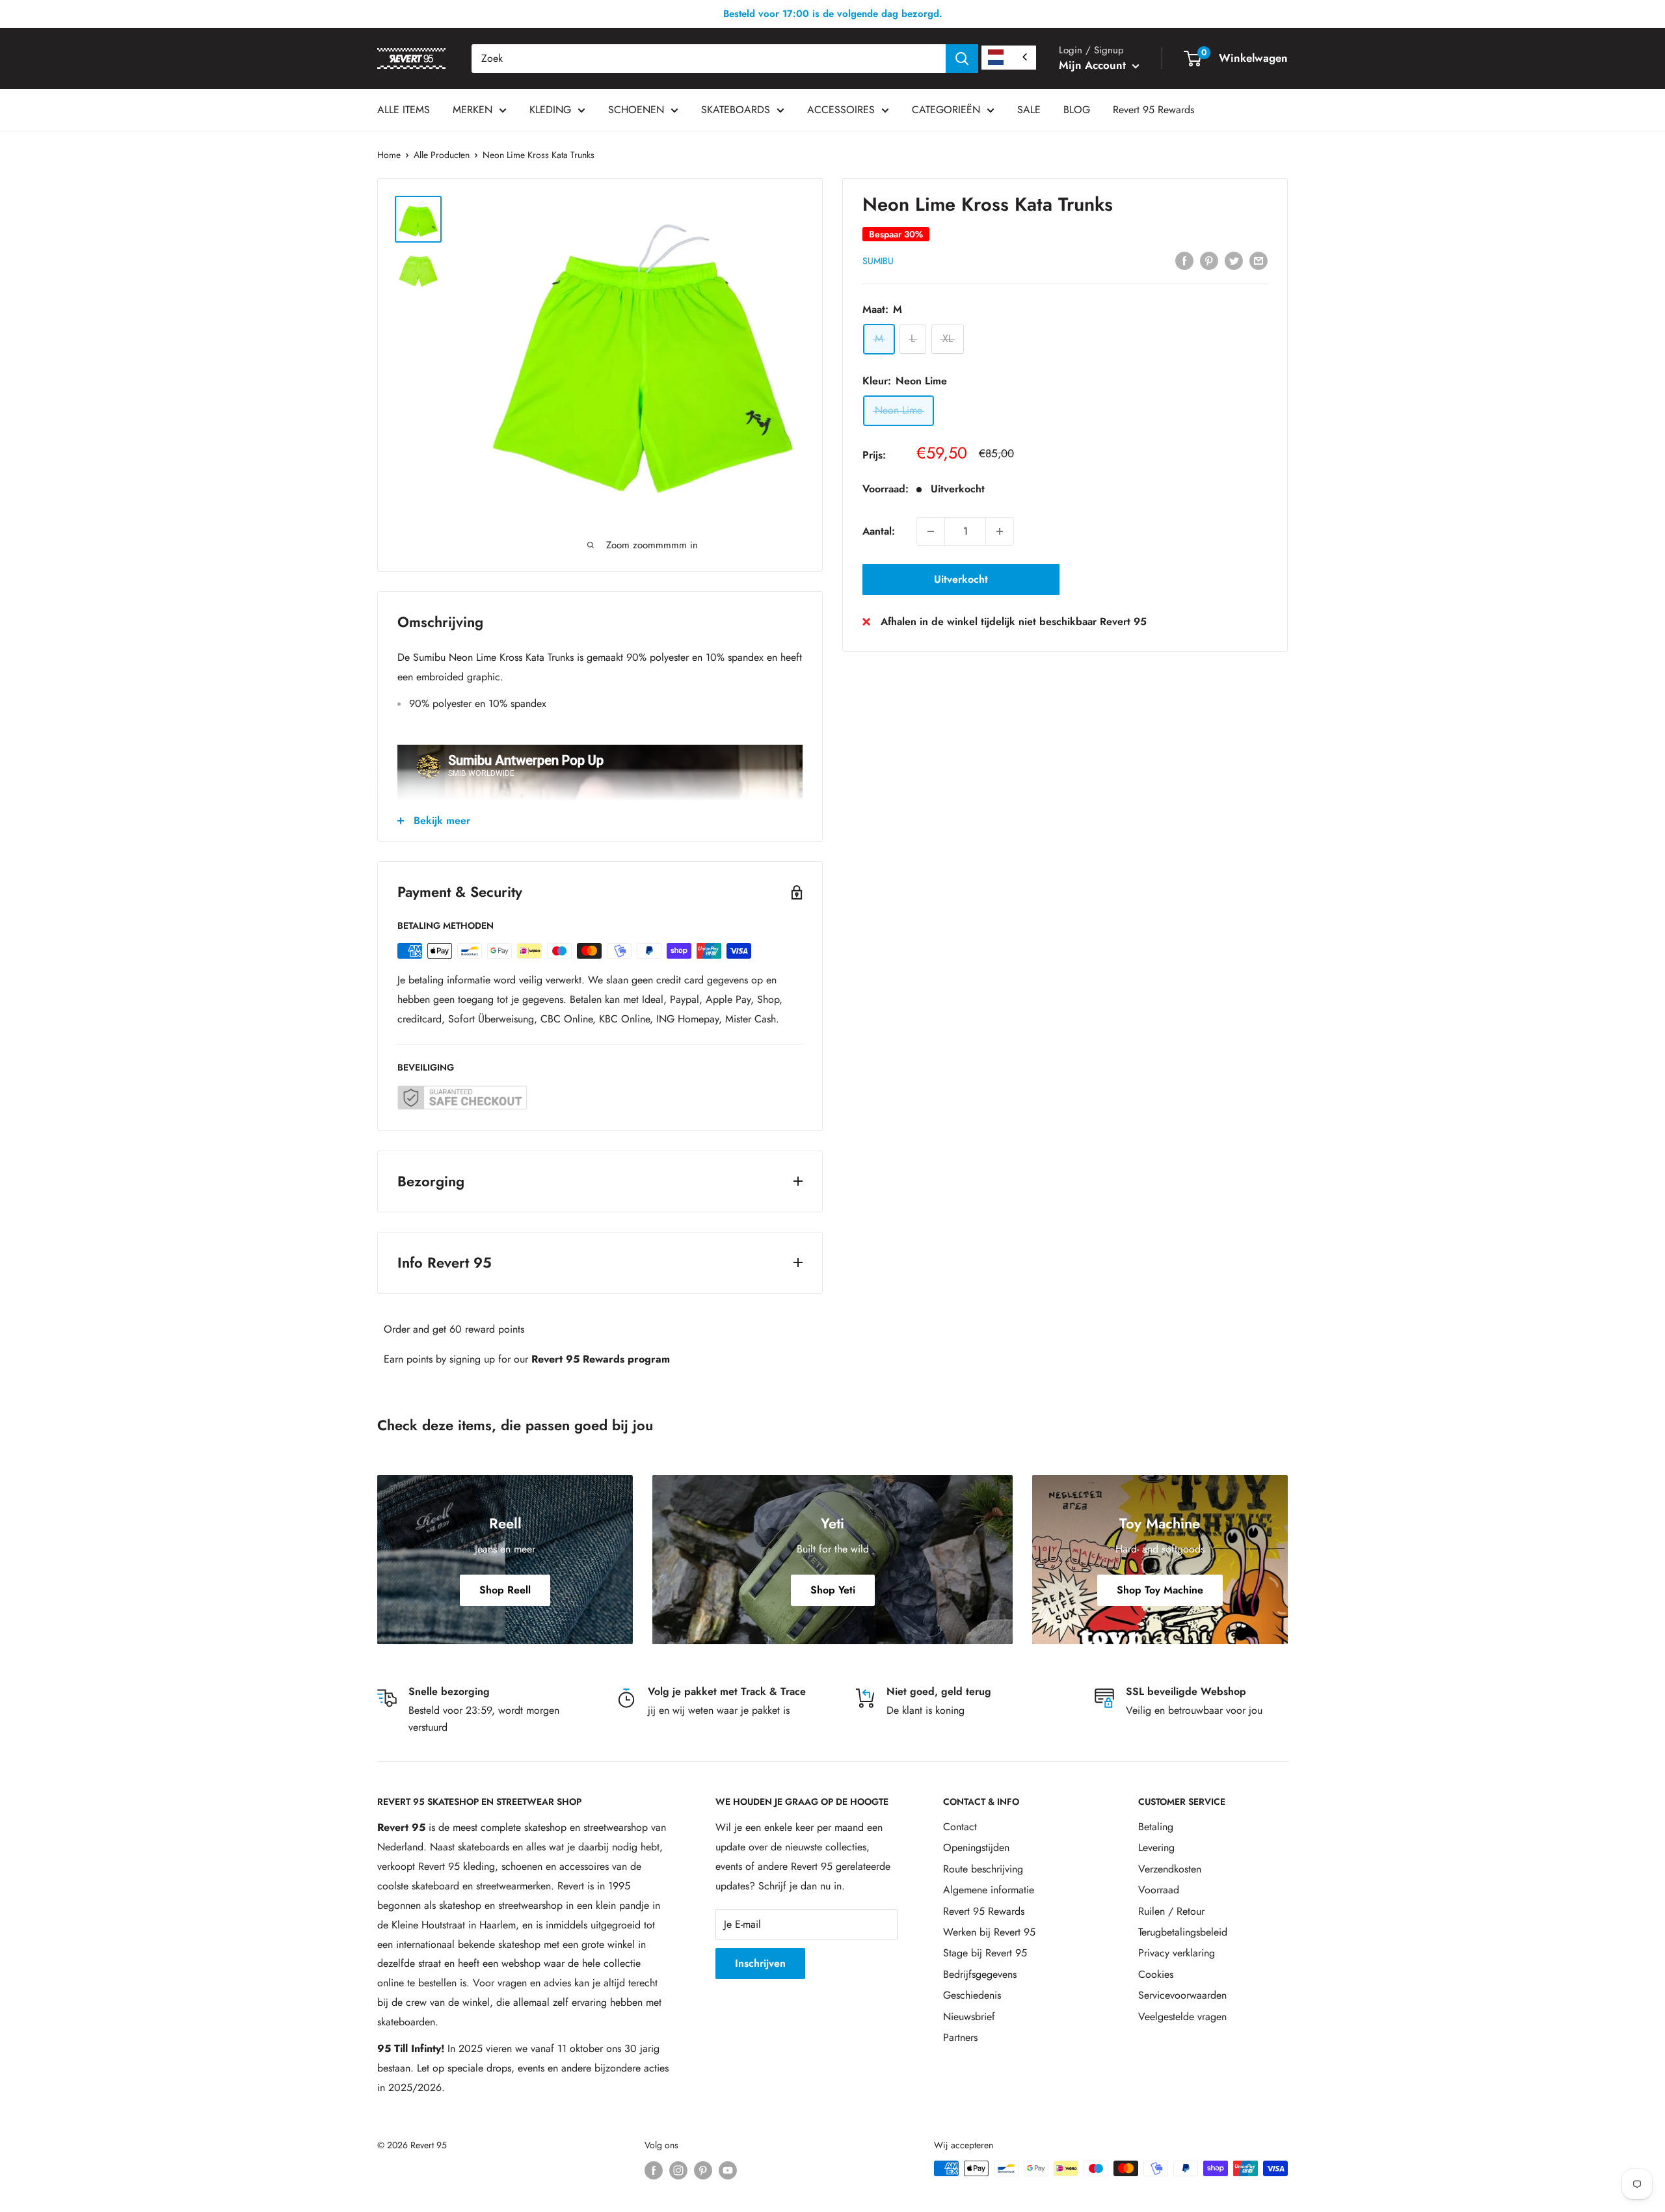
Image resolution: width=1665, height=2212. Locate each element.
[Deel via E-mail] (1259, 260)
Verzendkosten (1170, 1869)
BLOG (1077, 110)
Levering (1156, 1847)
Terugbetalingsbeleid (1183, 1932)
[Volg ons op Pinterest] (703, 2170)
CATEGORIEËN (946, 110)
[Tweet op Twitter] (1234, 260)
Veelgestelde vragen (1182, 2017)
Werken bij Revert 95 (989, 1932)
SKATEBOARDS (736, 110)
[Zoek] (962, 59)
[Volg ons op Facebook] (654, 2170)
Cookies (1156, 1974)
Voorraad (1159, 1890)
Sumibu (878, 261)
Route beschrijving (983, 1869)
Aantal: (879, 531)
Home (389, 155)
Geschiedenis (972, 1995)
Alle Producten (442, 155)
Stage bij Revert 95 (985, 1953)
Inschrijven (760, 1963)
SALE (1029, 110)
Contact (960, 1827)
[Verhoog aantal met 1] (1000, 531)
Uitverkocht (961, 579)
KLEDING (550, 110)
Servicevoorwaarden (1182, 1995)
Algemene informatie (989, 1890)
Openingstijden (976, 1847)
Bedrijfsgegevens (980, 1974)
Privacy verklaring (1177, 1953)
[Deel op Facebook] (1184, 260)
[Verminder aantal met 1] (931, 531)
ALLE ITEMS (404, 110)
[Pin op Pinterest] (1209, 260)
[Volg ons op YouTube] (728, 2170)
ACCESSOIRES (841, 110)
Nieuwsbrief (969, 2017)
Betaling (1156, 1827)
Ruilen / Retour (1171, 1911)
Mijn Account (1094, 65)
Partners (960, 2037)
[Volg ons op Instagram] (678, 2170)
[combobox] (709, 59)
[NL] (1009, 58)
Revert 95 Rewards (1153, 110)
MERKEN (473, 110)
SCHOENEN (636, 110)
